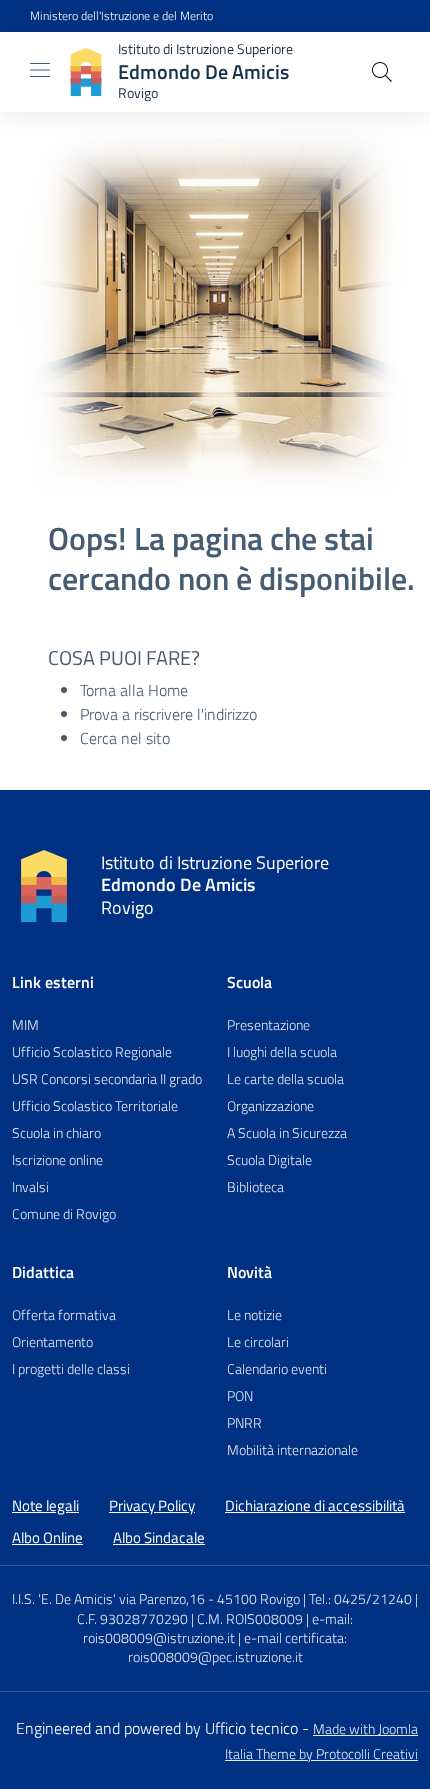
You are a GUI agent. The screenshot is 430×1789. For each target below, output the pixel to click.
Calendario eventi (277, 1368)
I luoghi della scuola (282, 1051)
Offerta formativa (64, 1314)
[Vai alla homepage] (44, 886)
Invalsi (30, 1186)
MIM (25, 1024)
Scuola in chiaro (56, 1132)
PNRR (244, 1422)
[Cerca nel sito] (382, 72)
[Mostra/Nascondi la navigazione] (40, 70)
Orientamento (52, 1341)
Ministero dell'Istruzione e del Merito (121, 16)
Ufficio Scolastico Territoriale (95, 1105)
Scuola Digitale (269, 1159)
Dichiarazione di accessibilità (315, 1506)
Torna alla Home (134, 690)
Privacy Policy (152, 1506)
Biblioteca (255, 1186)
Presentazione (268, 1024)
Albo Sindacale (159, 1538)
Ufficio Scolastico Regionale (92, 1051)
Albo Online (47, 1538)
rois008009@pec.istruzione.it (215, 1657)
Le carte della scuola (285, 1078)
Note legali (45, 1506)
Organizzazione (270, 1105)
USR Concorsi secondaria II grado (107, 1078)
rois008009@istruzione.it (159, 1638)
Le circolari (258, 1341)
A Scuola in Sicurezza (287, 1132)
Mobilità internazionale (292, 1449)
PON (240, 1395)
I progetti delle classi (71, 1368)
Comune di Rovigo (64, 1213)
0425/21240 (373, 1599)
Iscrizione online (57, 1159)
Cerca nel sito (125, 738)
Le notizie (254, 1314)
